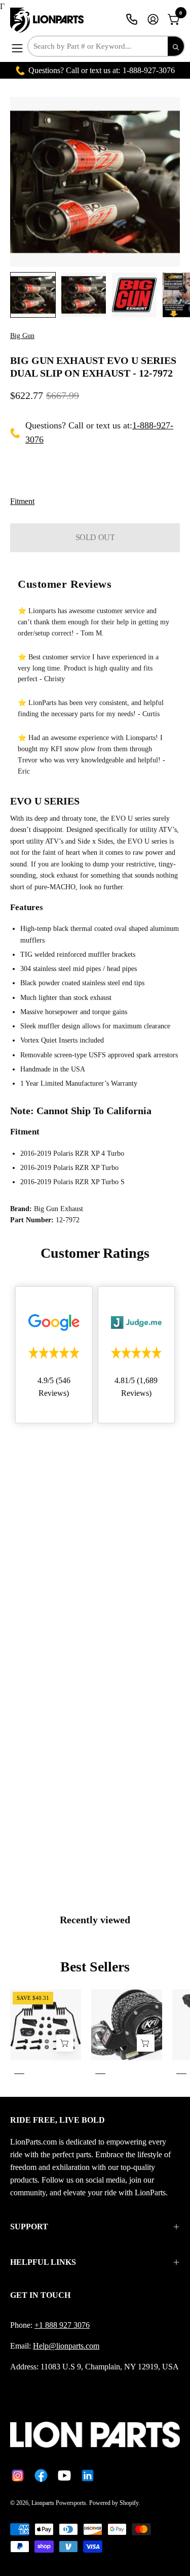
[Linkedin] (88, 2475)
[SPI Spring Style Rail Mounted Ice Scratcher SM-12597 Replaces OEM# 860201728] (65, 2043)
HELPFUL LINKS (43, 2262)
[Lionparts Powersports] (48, 20)
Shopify (129, 2503)
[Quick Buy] (145, 2043)
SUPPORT (29, 2227)
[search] (176, 46)
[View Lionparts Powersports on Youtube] (64, 2475)
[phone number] (132, 19)
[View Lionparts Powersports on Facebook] (41, 2475)
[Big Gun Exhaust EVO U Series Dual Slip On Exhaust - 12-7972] (33, 295)
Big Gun (22, 336)
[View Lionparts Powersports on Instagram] (18, 2475)
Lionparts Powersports (59, 2503)
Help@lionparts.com (66, 2346)
